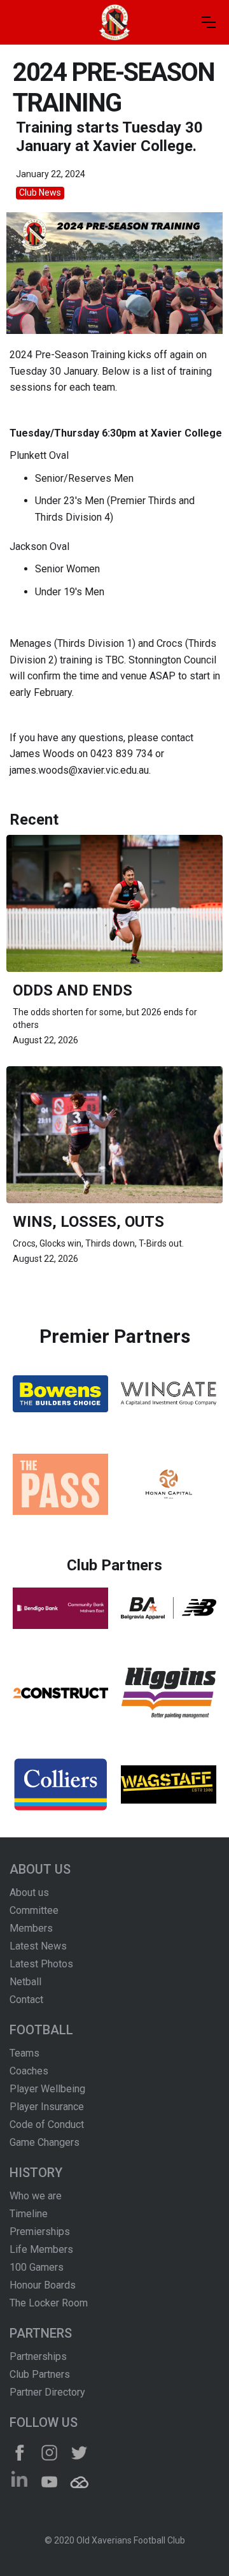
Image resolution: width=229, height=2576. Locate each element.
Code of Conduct (47, 2124)
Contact (26, 2000)
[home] (114, 22)
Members (31, 1928)
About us (29, 1892)
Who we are (36, 2196)
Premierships (40, 2232)
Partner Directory (47, 2392)
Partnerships (38, 2356)
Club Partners (40, 2374)
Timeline (29, 2214)
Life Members (41, 2249)
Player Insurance (47, 2107)
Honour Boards (43, 2285)
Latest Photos (41, 1964)
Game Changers (45, 2142)
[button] (209, 22)
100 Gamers (37, 2267)
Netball (25, 1982)
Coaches (29, 2071)
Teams (24, 2053)
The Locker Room (49, 2303)
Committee (34, 1910)
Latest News (38, 1946)
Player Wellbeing (47, 2089)
